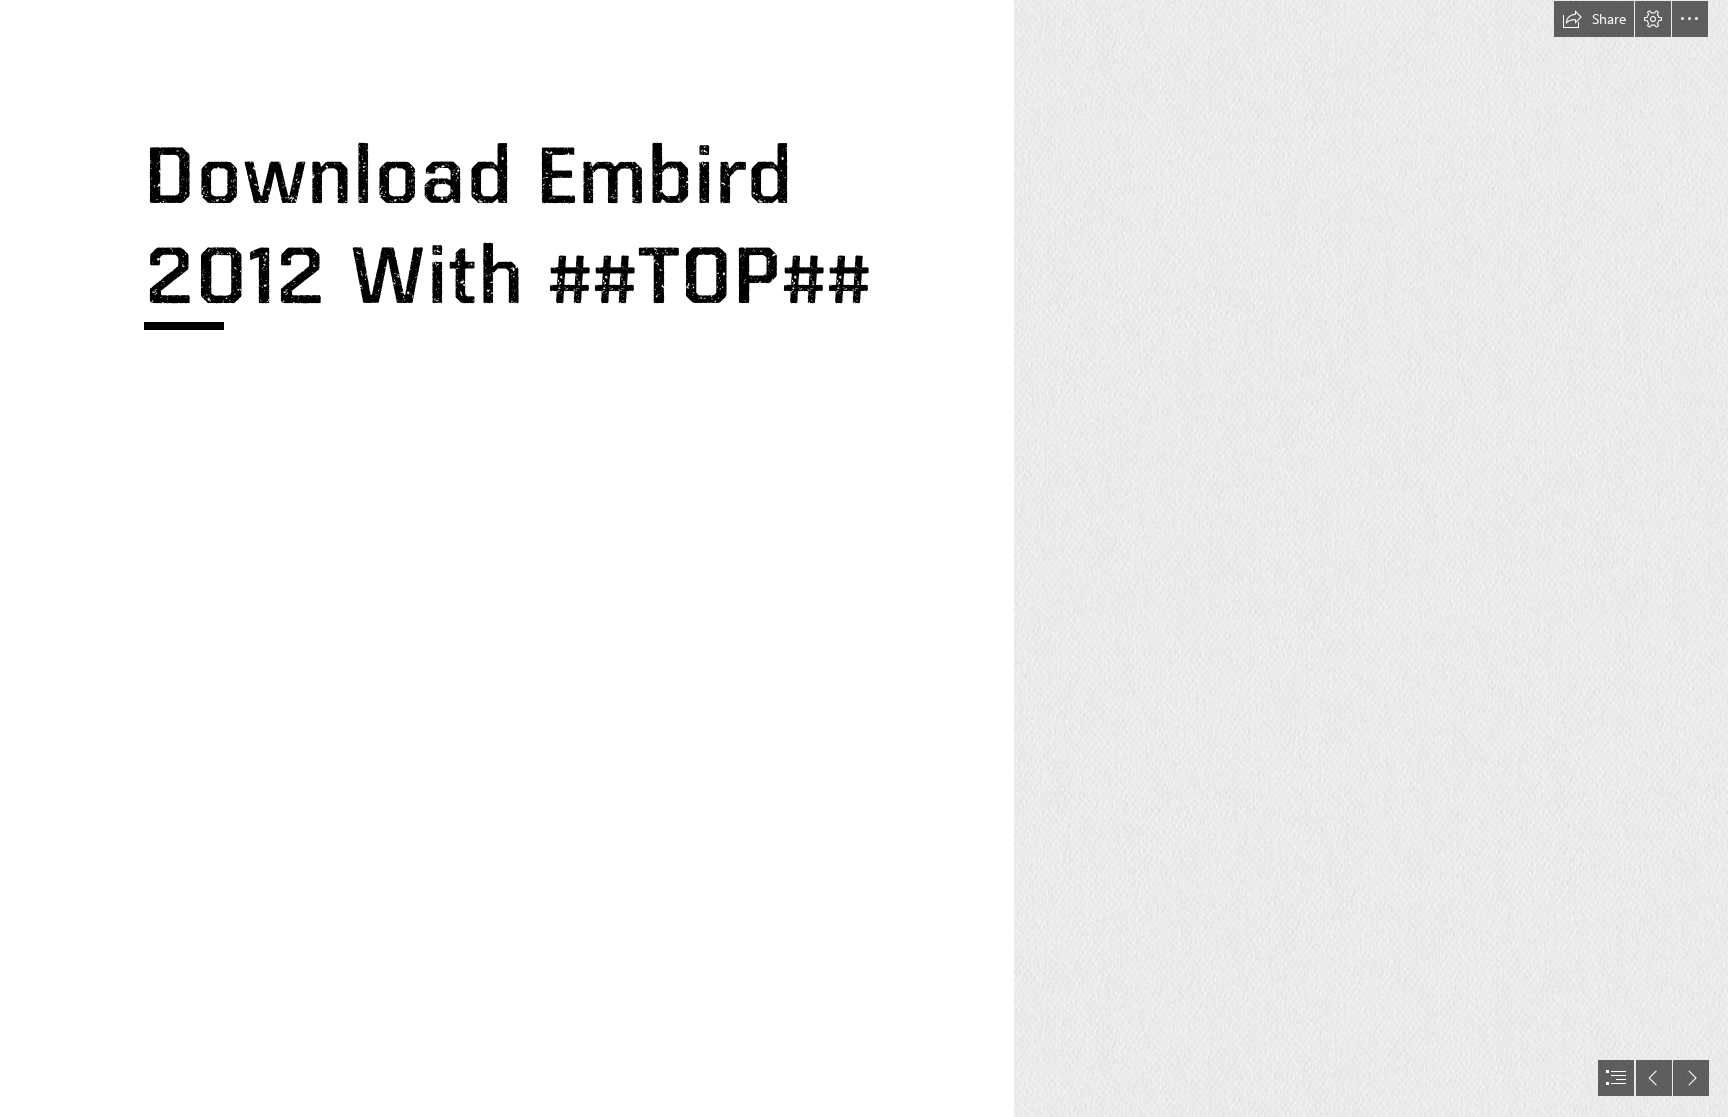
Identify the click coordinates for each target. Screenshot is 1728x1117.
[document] (864, 558)
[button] (1594, 19)
